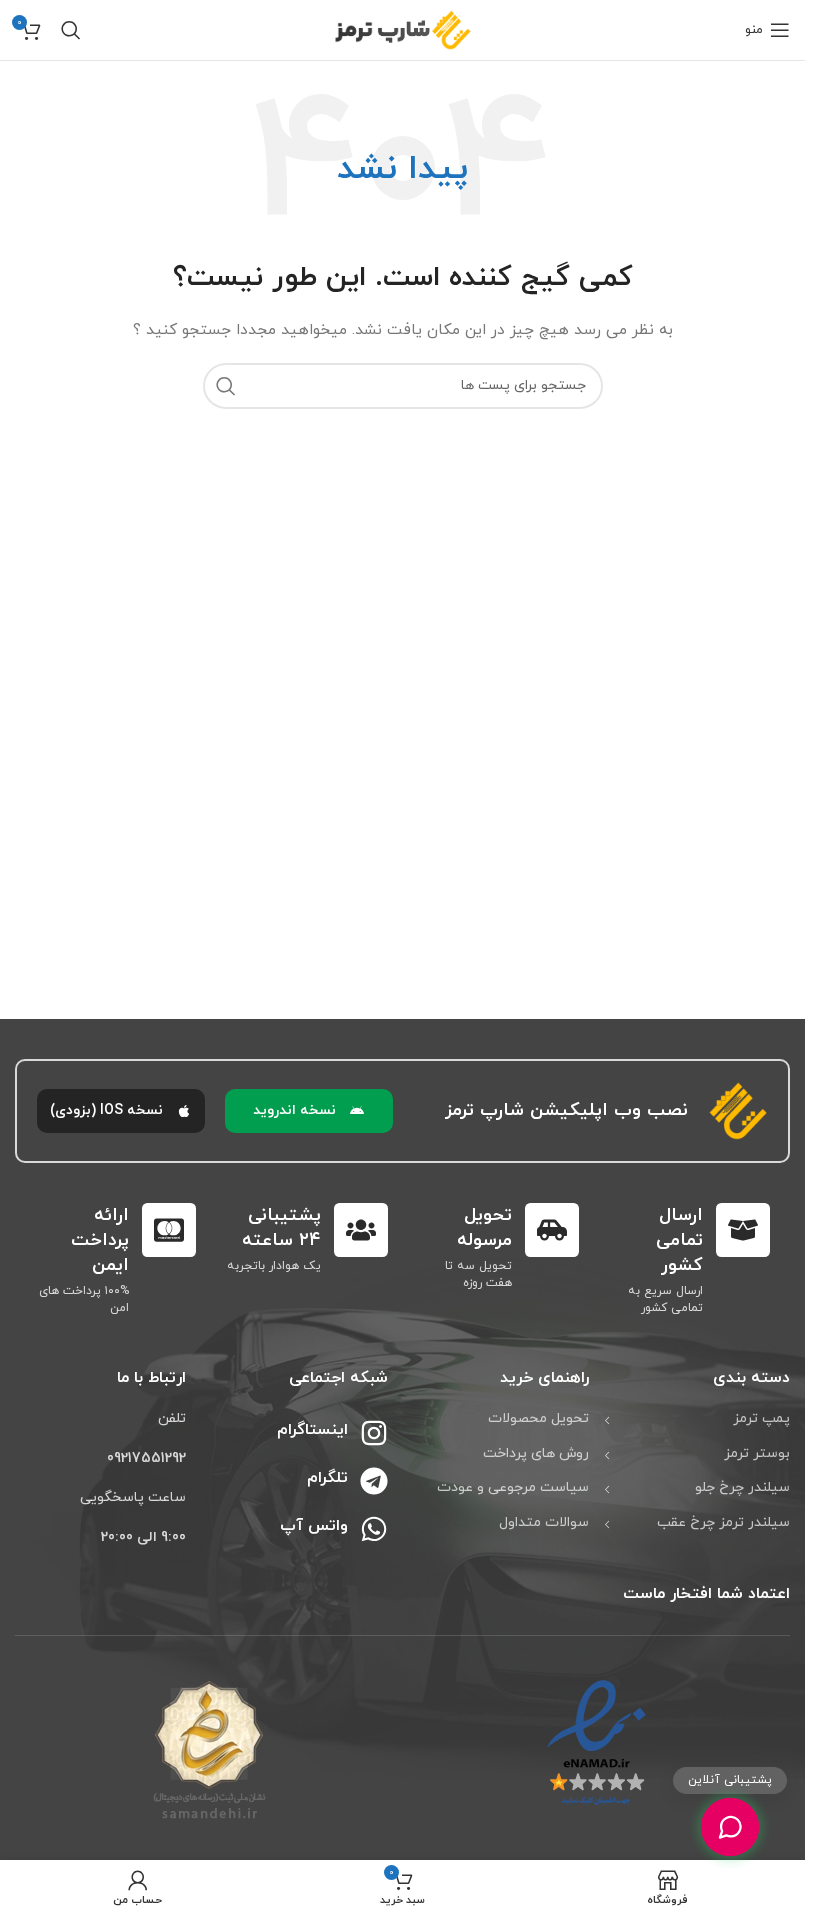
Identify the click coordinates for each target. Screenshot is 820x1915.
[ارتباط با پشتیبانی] (729, 1826)
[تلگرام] (374, 1481)
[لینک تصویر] (596, 1743)
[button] (309, 1111)
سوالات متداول (544, 1522)
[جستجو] (71, 30)
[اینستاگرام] (374, 1433)
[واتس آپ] (374, 1529)
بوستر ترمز (757, 1453)
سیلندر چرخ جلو (742, 1487)
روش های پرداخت (536, 1453)
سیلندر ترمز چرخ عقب (723, 1522)
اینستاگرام (312, 1430)
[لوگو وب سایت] (403, 28)
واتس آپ (314, 1526)
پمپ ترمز (761, 1418)
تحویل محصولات (538, 1418)
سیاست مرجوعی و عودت (513, 1487)
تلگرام (327, 1478)
